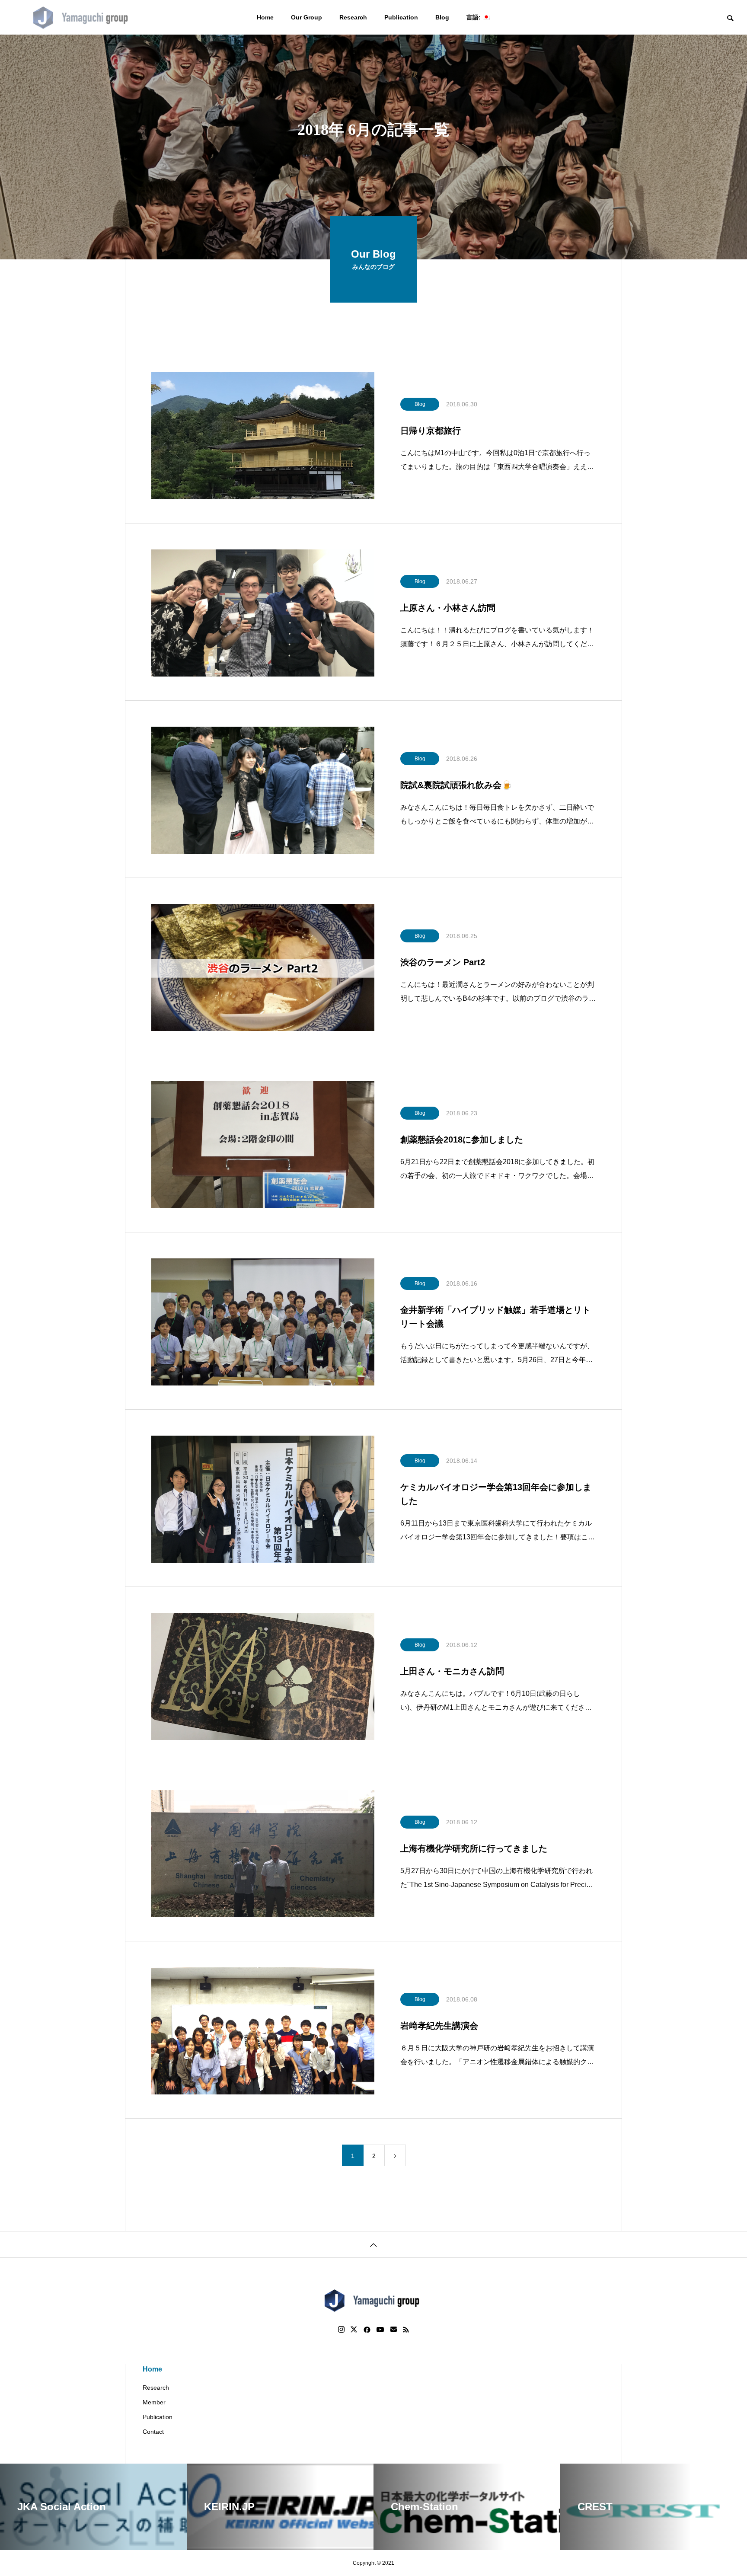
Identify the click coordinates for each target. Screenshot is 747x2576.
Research (353, 17)
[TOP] (373, 2244)
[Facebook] (367, 2330)
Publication (401, 17)
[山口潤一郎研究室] (82, 17)
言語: (474, 17)
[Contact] (394, 2330)
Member (154, 2402)
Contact (153, 2432)
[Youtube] (380, 2330)
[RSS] (406, 2330)
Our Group (306, 17)
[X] (354, 2330)
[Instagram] (341, 2330)
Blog (442, 17)
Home (265, 17)
